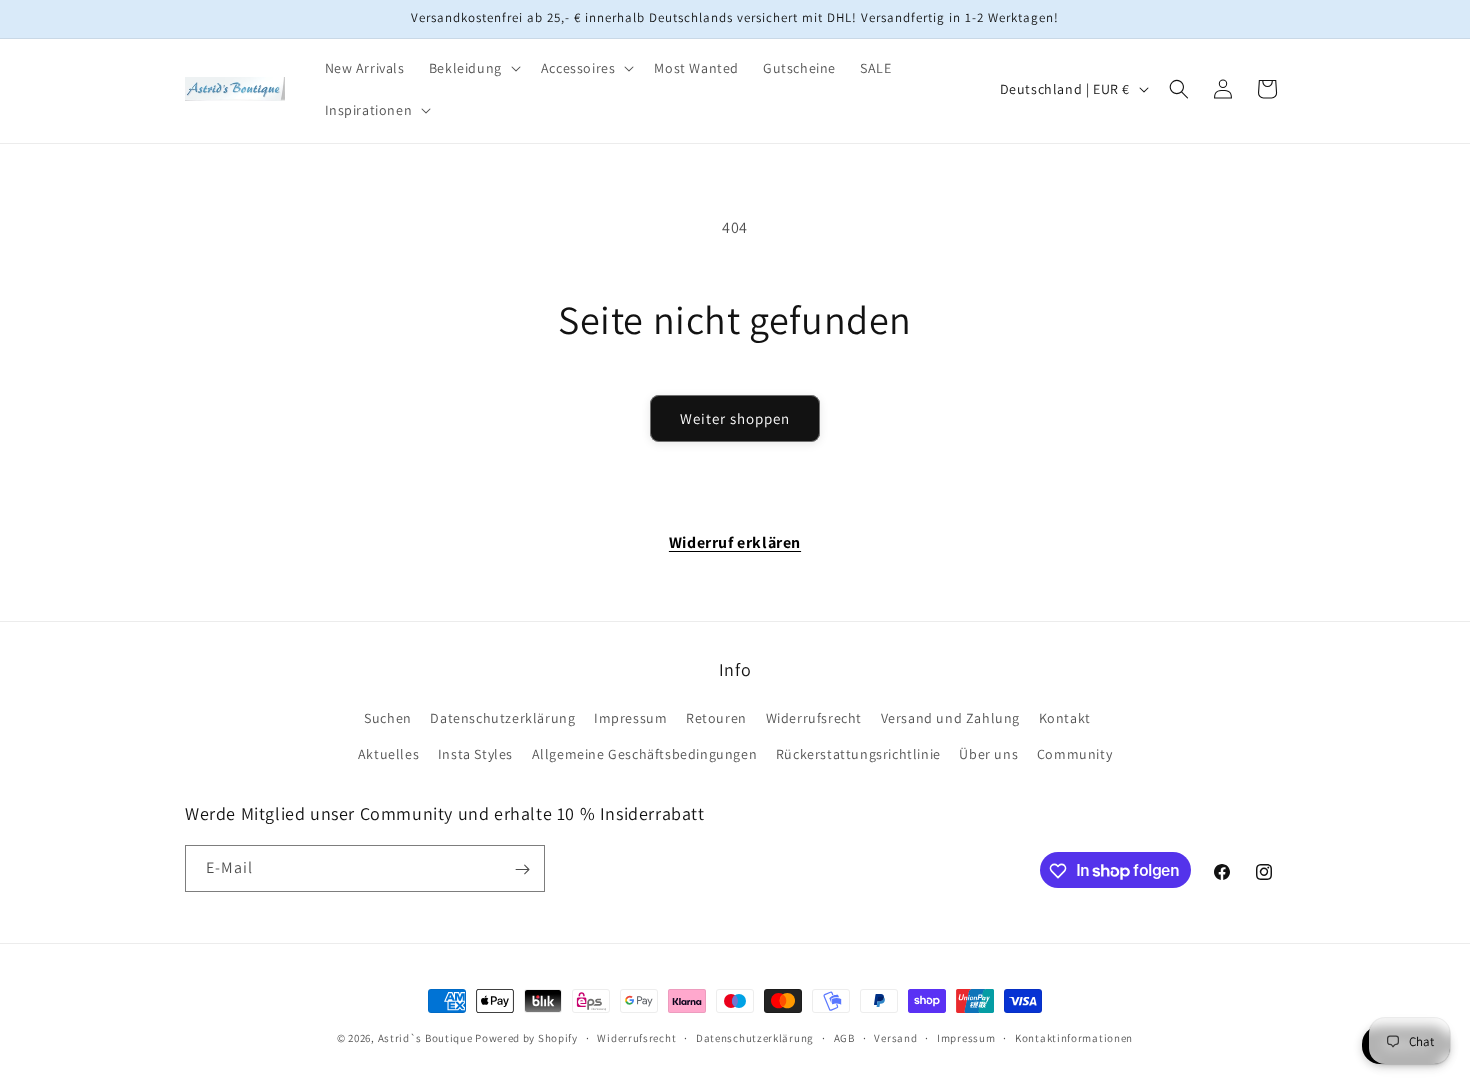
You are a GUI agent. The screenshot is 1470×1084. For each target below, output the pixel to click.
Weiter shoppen (735, 418)
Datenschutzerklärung (502, 719)
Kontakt (1065, 719)
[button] (473, 68)
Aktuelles (388, 754)
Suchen (388, 719)
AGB (844, 1037)
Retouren (716, 719)
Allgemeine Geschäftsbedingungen (645, 754)
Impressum (630, 719)
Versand (895, 1037)
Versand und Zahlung (950, 719)
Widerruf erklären (735, 542)
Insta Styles (475, 754)
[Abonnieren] (522, 869)
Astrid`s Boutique (425, 1038)
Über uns (988, 754)
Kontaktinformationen (1074, 1037)
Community (1074, 754)
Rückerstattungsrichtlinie (858, 754)
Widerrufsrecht (814, 719)
